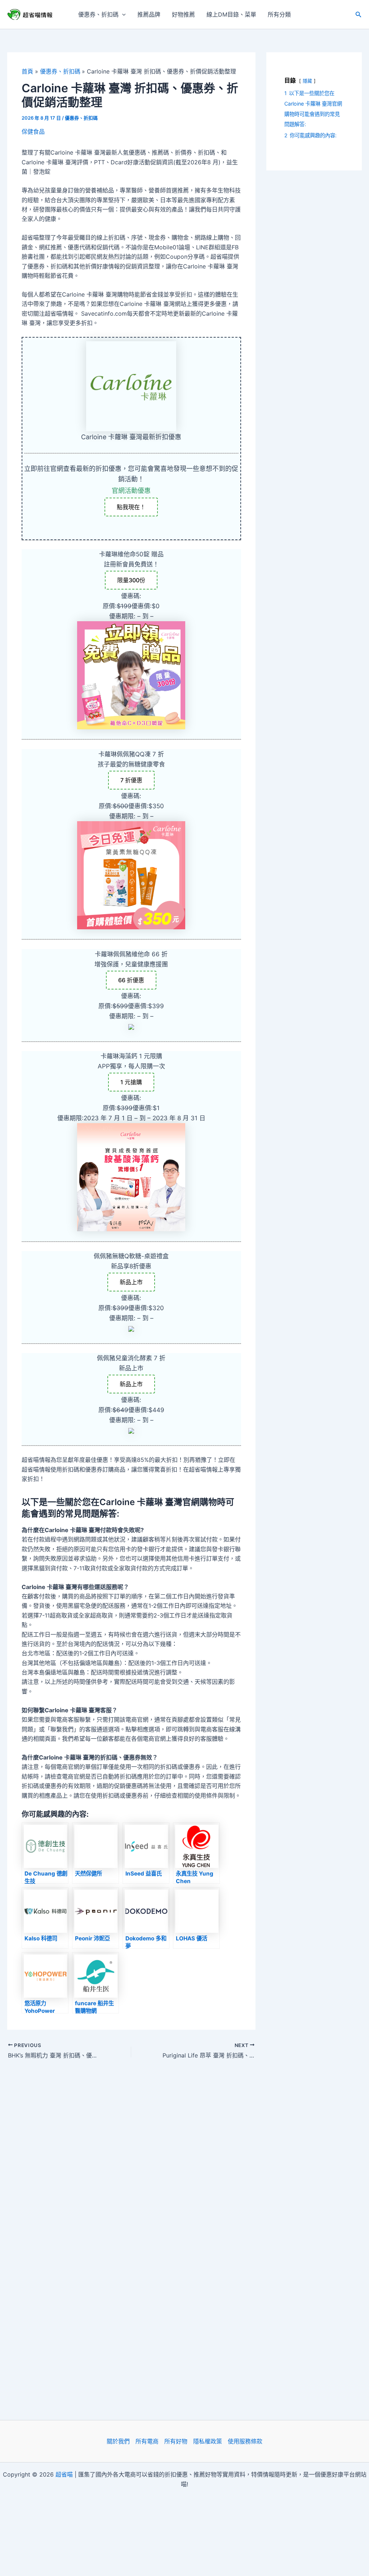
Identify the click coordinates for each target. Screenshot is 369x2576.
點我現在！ (131, 507)
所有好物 (176, 2441)
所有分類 (279, 14)
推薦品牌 (149, 14)
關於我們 (118, 2441)
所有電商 (147, 2441)
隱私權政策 (208, 2441)
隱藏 (307, 81)
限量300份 (131, 580)
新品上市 (131, 1282)
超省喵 (64, 2474)
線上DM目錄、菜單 (231, 14)
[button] (122, 14)
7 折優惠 (131, 780)
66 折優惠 (131, 980)
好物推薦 (183, 14)
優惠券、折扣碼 (98, 14)
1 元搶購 (131, 1082)
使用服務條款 (245, 2441)
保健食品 (33, 132)
